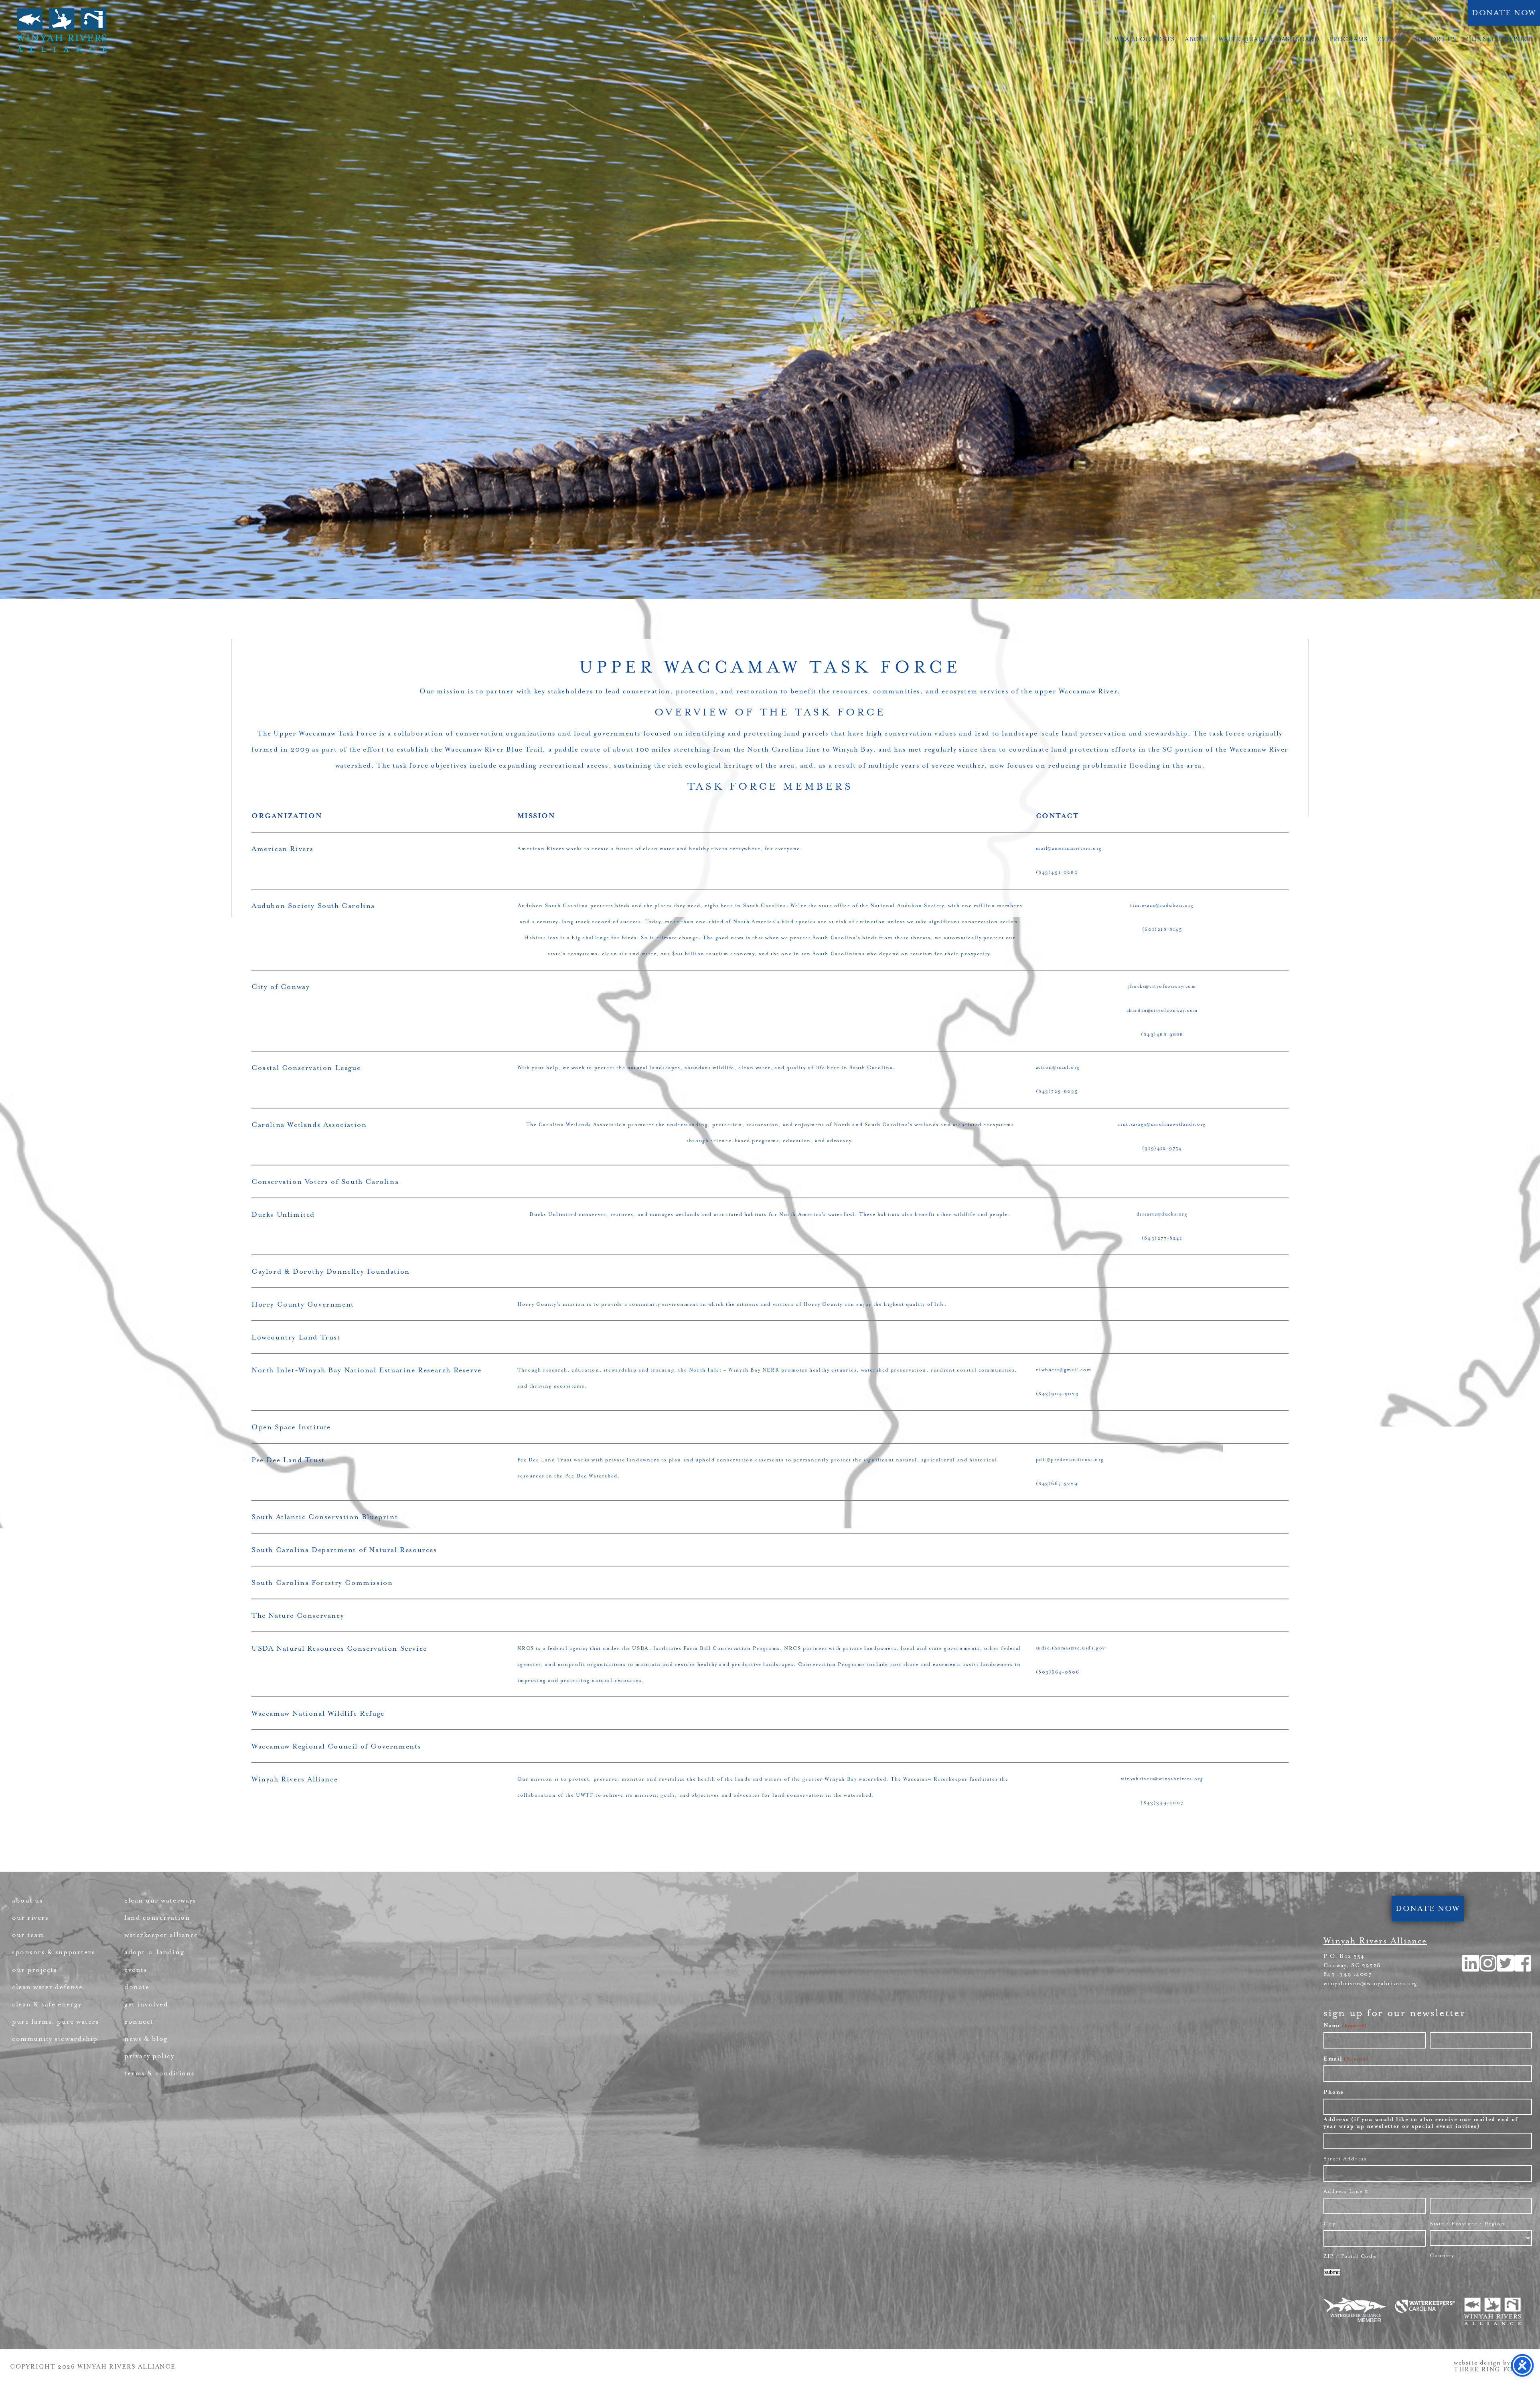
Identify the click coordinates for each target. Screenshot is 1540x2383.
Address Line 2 (1346, 2191)
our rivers (30, 1918)
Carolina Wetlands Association (309, 1125)
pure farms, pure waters (56, 2021)
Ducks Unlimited (283, 1214)
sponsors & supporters (54, 1952)
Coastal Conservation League (306, 1068)
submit (1332, 2272)
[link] (1523, 1969)
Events (1391, 40)
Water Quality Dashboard (1269, 40)
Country (1442, 2255)
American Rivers (283, 849)
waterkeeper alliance (161, 1935)
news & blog (146, 2039)
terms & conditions (160, 2073)
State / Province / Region (1467, 2224)
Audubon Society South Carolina (313, 906)
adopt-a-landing (154, 1952)
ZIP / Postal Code (1350, 2256)
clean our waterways (160, 1900)
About (1197, 40)
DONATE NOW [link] (1504, 13)
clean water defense (47, 1987)
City (1329, 2224)
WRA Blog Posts (1145, 40)
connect (139, 2021)
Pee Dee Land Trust (288, 1460)
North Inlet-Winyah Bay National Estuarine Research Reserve (367, 1370)
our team (28, 1935)
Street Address (1345, 2159)
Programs (1349, 40)
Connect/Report (1499, 40)
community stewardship (55, 2039)
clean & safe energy (47, 2004)
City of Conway (281, 987)
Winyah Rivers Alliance (61, 30)
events (136, 1970)
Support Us (1436, 40)
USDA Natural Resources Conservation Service (339, 1648)
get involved (146, 2004)
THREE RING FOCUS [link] (1491, 2370)
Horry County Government (303, 1304)
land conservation (157, 1918)
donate (137, 1987)
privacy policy (149, 2056)
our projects (34, 1970)
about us (27, 1900)
